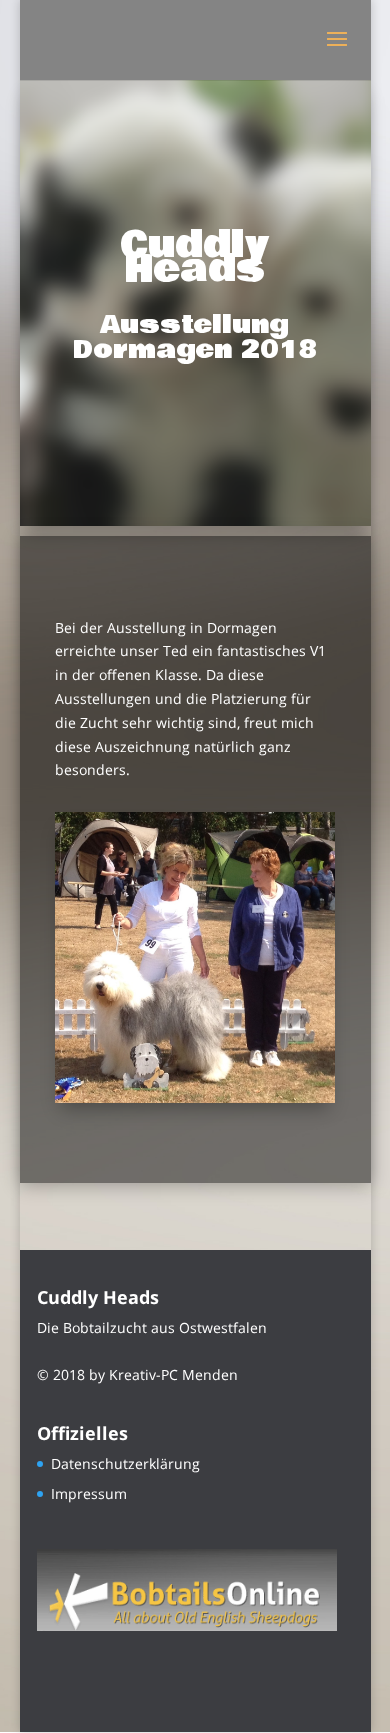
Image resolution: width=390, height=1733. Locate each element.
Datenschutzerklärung (125, 1463)
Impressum (89, 1493)
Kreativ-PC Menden (173, 1374)
